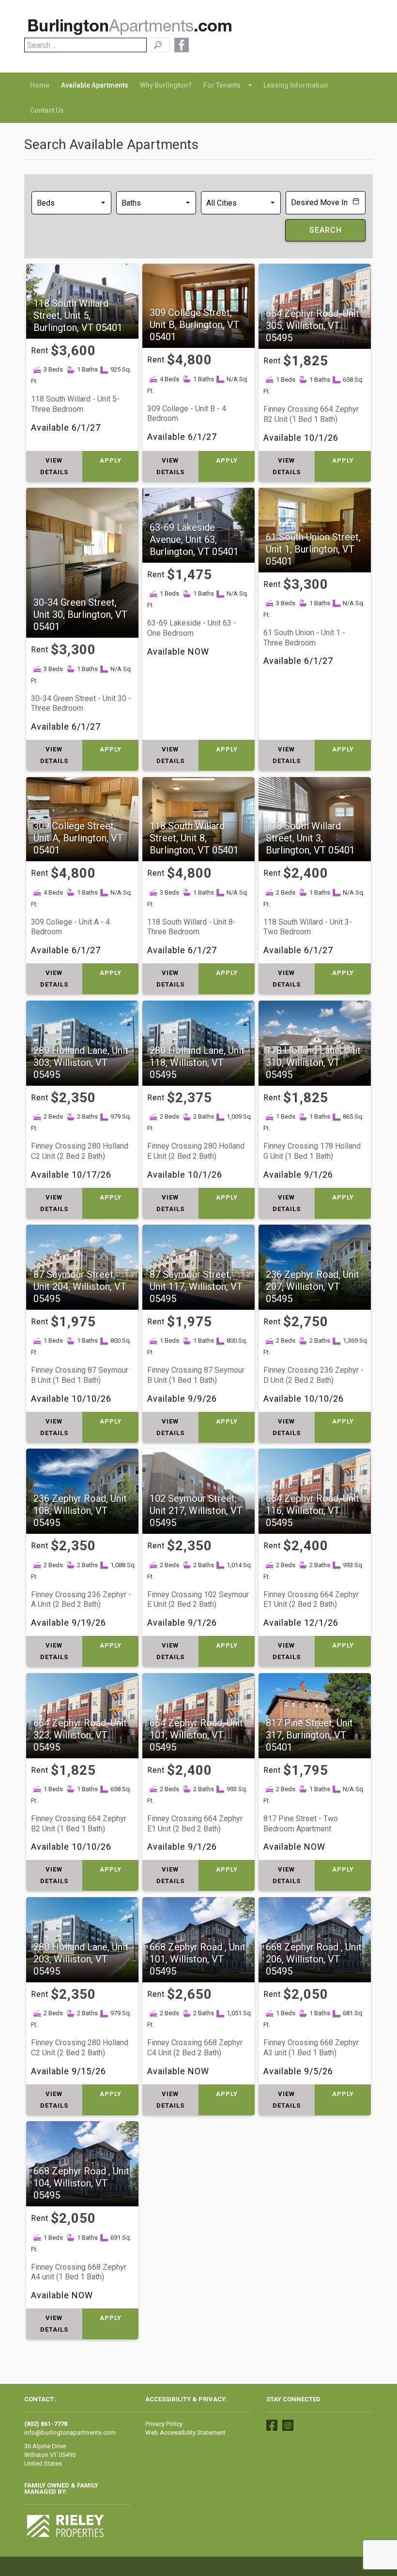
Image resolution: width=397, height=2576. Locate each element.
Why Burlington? (166, 85)
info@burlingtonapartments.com (70, 2433)
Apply (111, 460)
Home (40, 85)
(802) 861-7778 (46, 2424)
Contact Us (47, 110)
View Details (54, 466)
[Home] (130, 29)
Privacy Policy (164, 2424)
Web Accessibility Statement (185, 2433)
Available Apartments (95, 85)
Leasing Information (296, 85)
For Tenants (222, 85)
